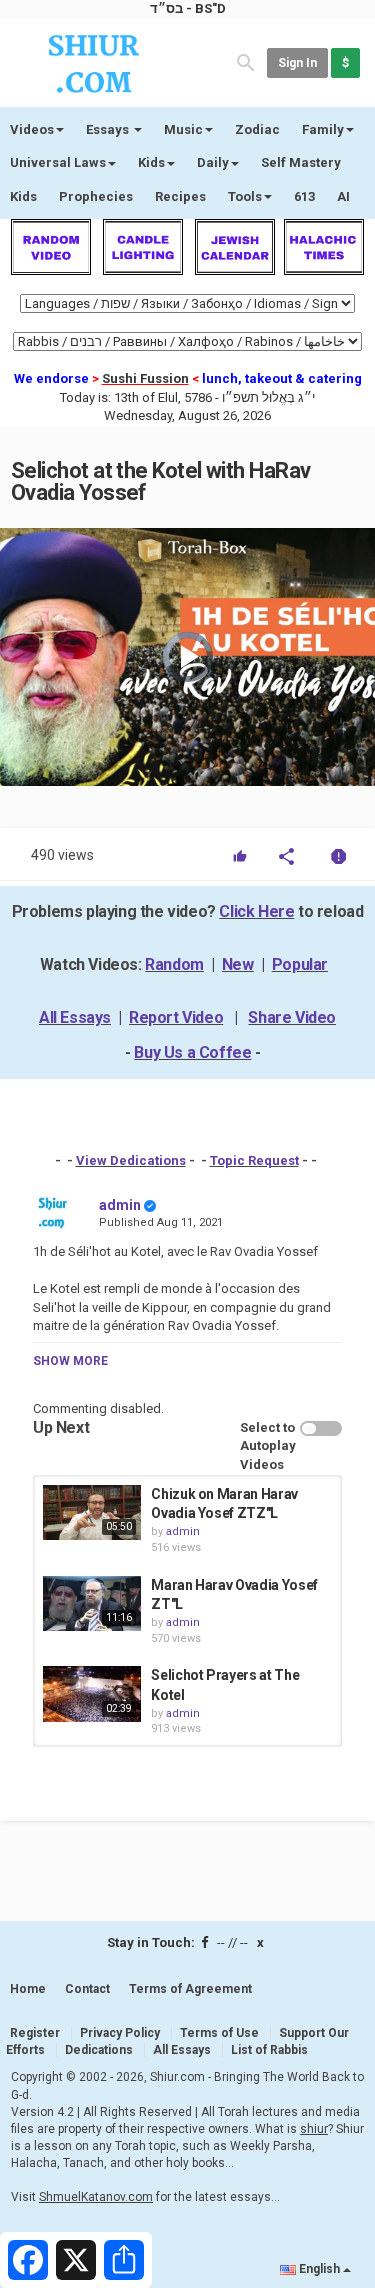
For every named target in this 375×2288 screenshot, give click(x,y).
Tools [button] (245, 196)
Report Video (176, 1017)
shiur (314, 2129)
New (238, 964)
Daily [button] (213, 162)
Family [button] (323, 129)
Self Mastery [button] (301, 162)
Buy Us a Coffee (192, 1052)
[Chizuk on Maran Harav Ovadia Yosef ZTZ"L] (92, 1512)
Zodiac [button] (257, 129)
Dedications (99, 2050)
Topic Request (254, 1160)
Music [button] (183, 129)
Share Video (292, 1017)
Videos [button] (32, 129)
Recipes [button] (180, 196)
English (319, 2269)
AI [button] (343, 196)
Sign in (297, 63)
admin (120, 1205)
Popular (300, 964)
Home (28, 1989)
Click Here (256, 911)
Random (174, 964)
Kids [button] (151, 162)
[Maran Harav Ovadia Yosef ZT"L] (92, 1603)
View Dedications (131, 1160)
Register (35, 2033)
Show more (70, 1361)
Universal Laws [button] (58, 162)
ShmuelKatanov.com (96, 2197)
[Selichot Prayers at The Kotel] (92, 1693)
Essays (109, 129)
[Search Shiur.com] (246, 61)
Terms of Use (219, 2033)
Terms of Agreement (190, 1989)
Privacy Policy (120, 2033)
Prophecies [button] (96, 196)
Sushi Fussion (145, 378)
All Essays (75, 1017)
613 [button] (304, 196)
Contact (87, 1989)
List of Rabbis (269, 2050)
